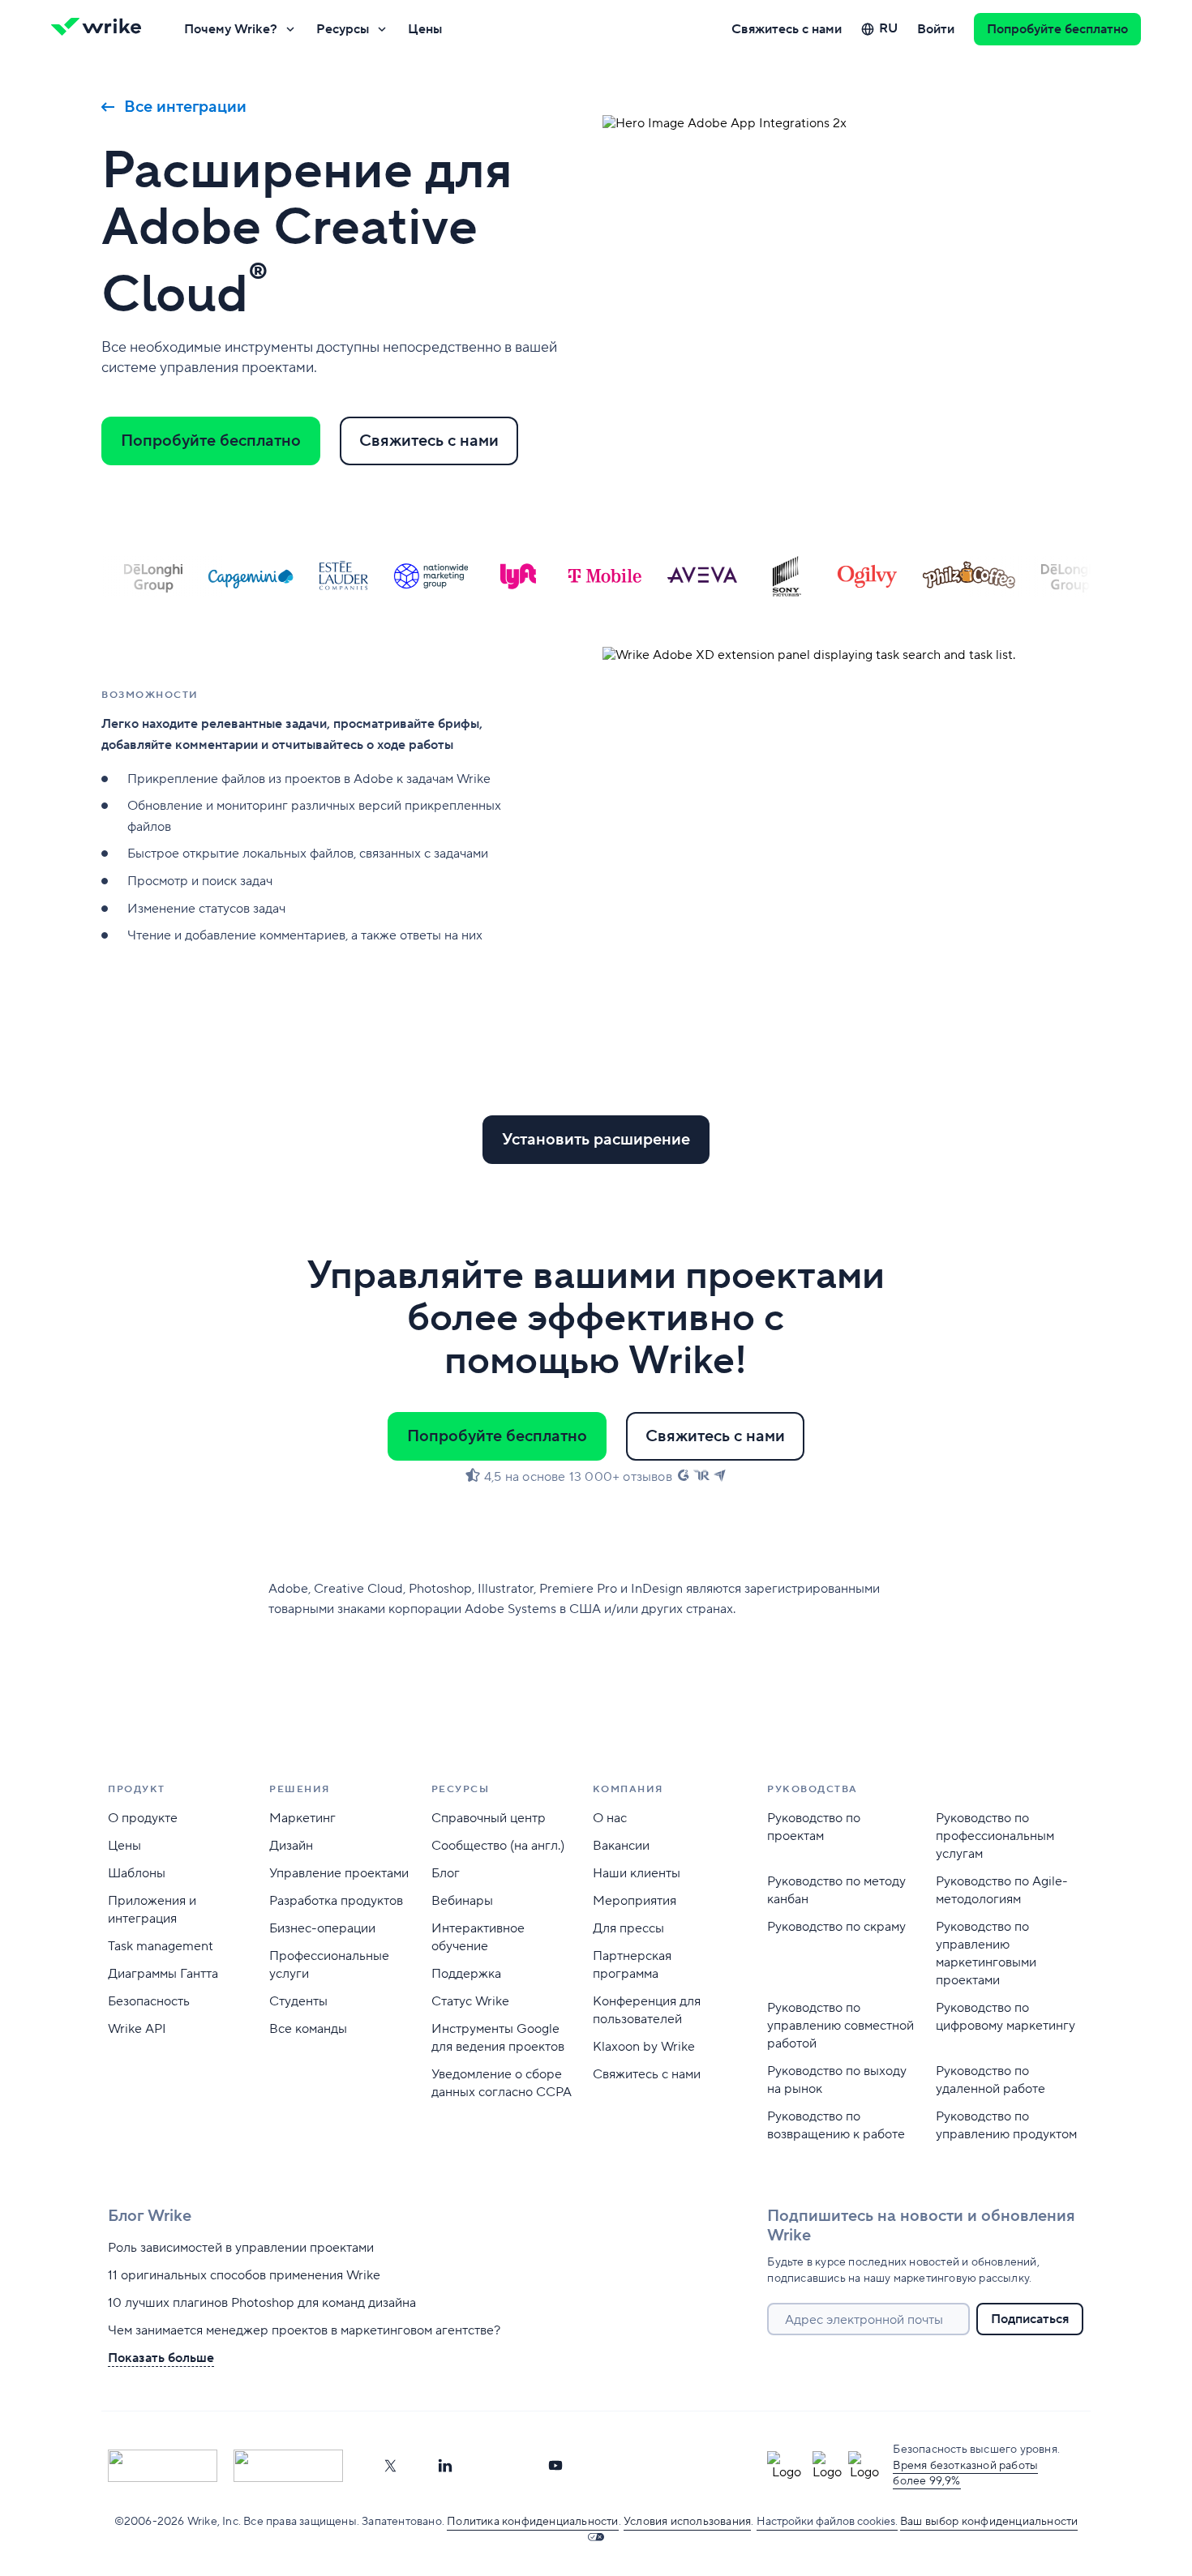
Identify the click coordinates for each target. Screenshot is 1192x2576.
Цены (425, 29)
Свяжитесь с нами (787, 29)
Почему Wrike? (231, 29)
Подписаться (1030, 2319)
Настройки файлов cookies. (827, 2522)
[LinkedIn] (445, 2466)
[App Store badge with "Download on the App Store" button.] (163, 2466)
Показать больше (161, 2358)
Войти (936, 29)
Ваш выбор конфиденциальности (989, 2522)
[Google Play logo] (288, 2466)
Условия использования (687, 2522)
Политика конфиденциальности (532, 2522)
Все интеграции (185, 107)
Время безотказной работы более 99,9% (965, 2474)
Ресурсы (343, 29)
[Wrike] (101, 29)
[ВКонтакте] (500, 2466)
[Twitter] (390, 2466)
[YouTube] (555, 2466)
